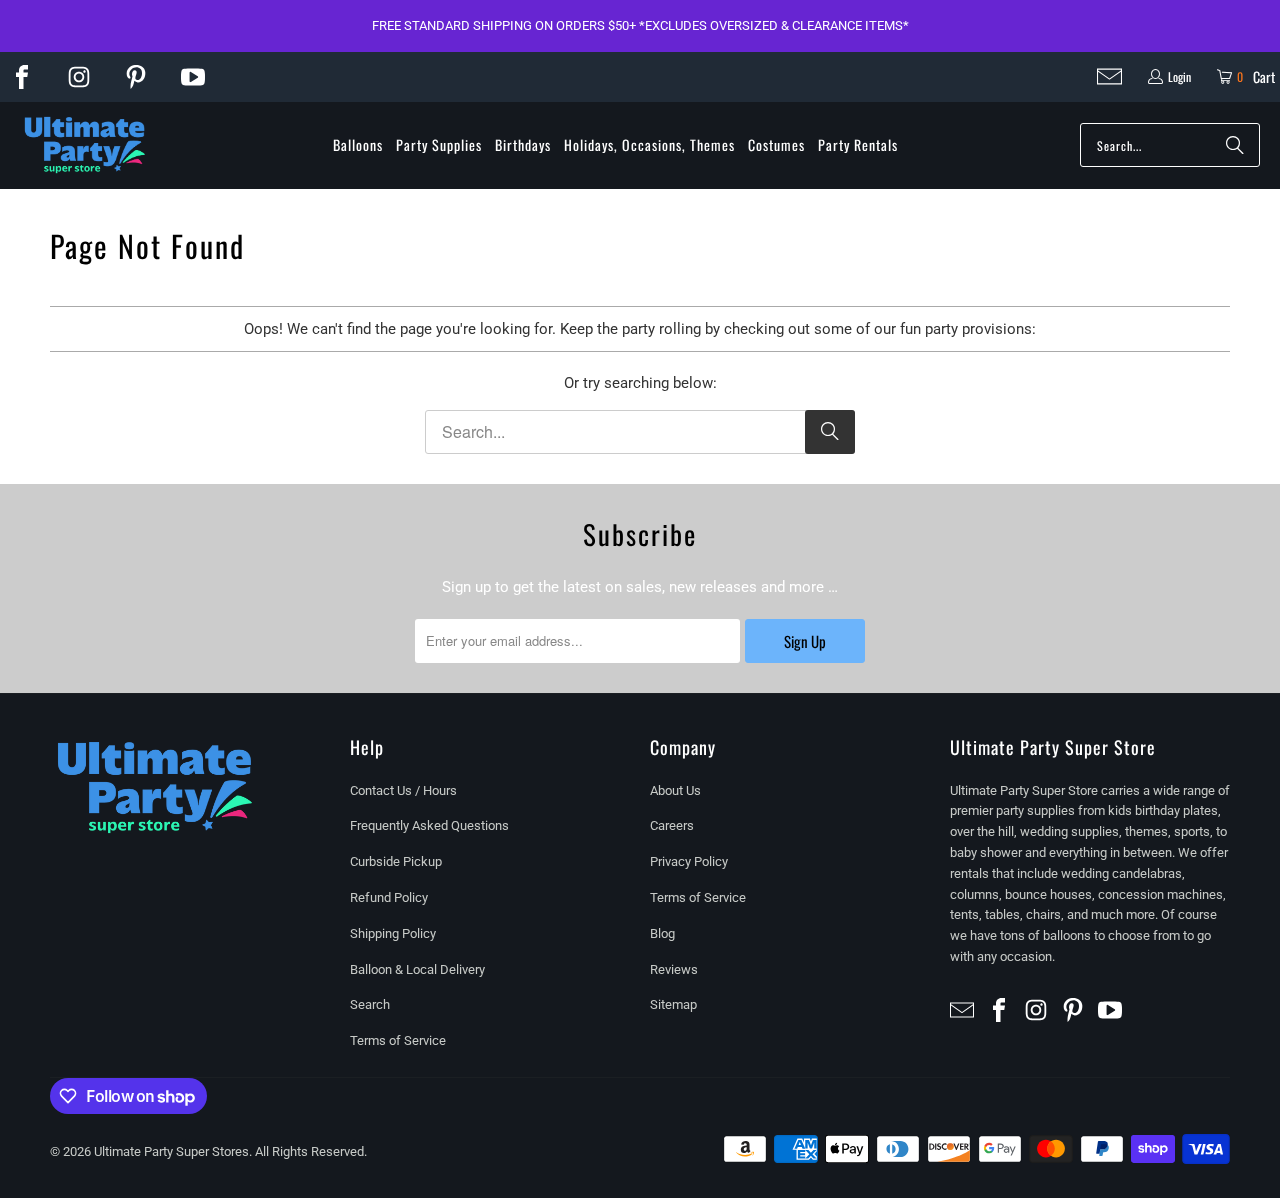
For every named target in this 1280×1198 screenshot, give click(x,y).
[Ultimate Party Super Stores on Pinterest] (136, 77)
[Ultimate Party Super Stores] (85, 146)
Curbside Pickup (396, 861)
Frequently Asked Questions (429, 825)
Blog (662, 933)
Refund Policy (389, 897)
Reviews (674, 969)
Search (370, 1004)
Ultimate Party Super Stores (171, 1151)
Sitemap (673, 1004)
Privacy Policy (689, 861)
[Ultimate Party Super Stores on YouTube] (193, 77)
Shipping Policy (393, 933)
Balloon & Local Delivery (417, 969)
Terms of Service (398, 1040)
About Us (675, 790)
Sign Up (805, 641)
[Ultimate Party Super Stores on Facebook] (22, 77)
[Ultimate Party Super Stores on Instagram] (79, 77)
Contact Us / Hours (403, 790)
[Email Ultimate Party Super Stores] (1109, 76)
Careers (672, 825)
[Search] (1235, 145)
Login (1179, 76)
